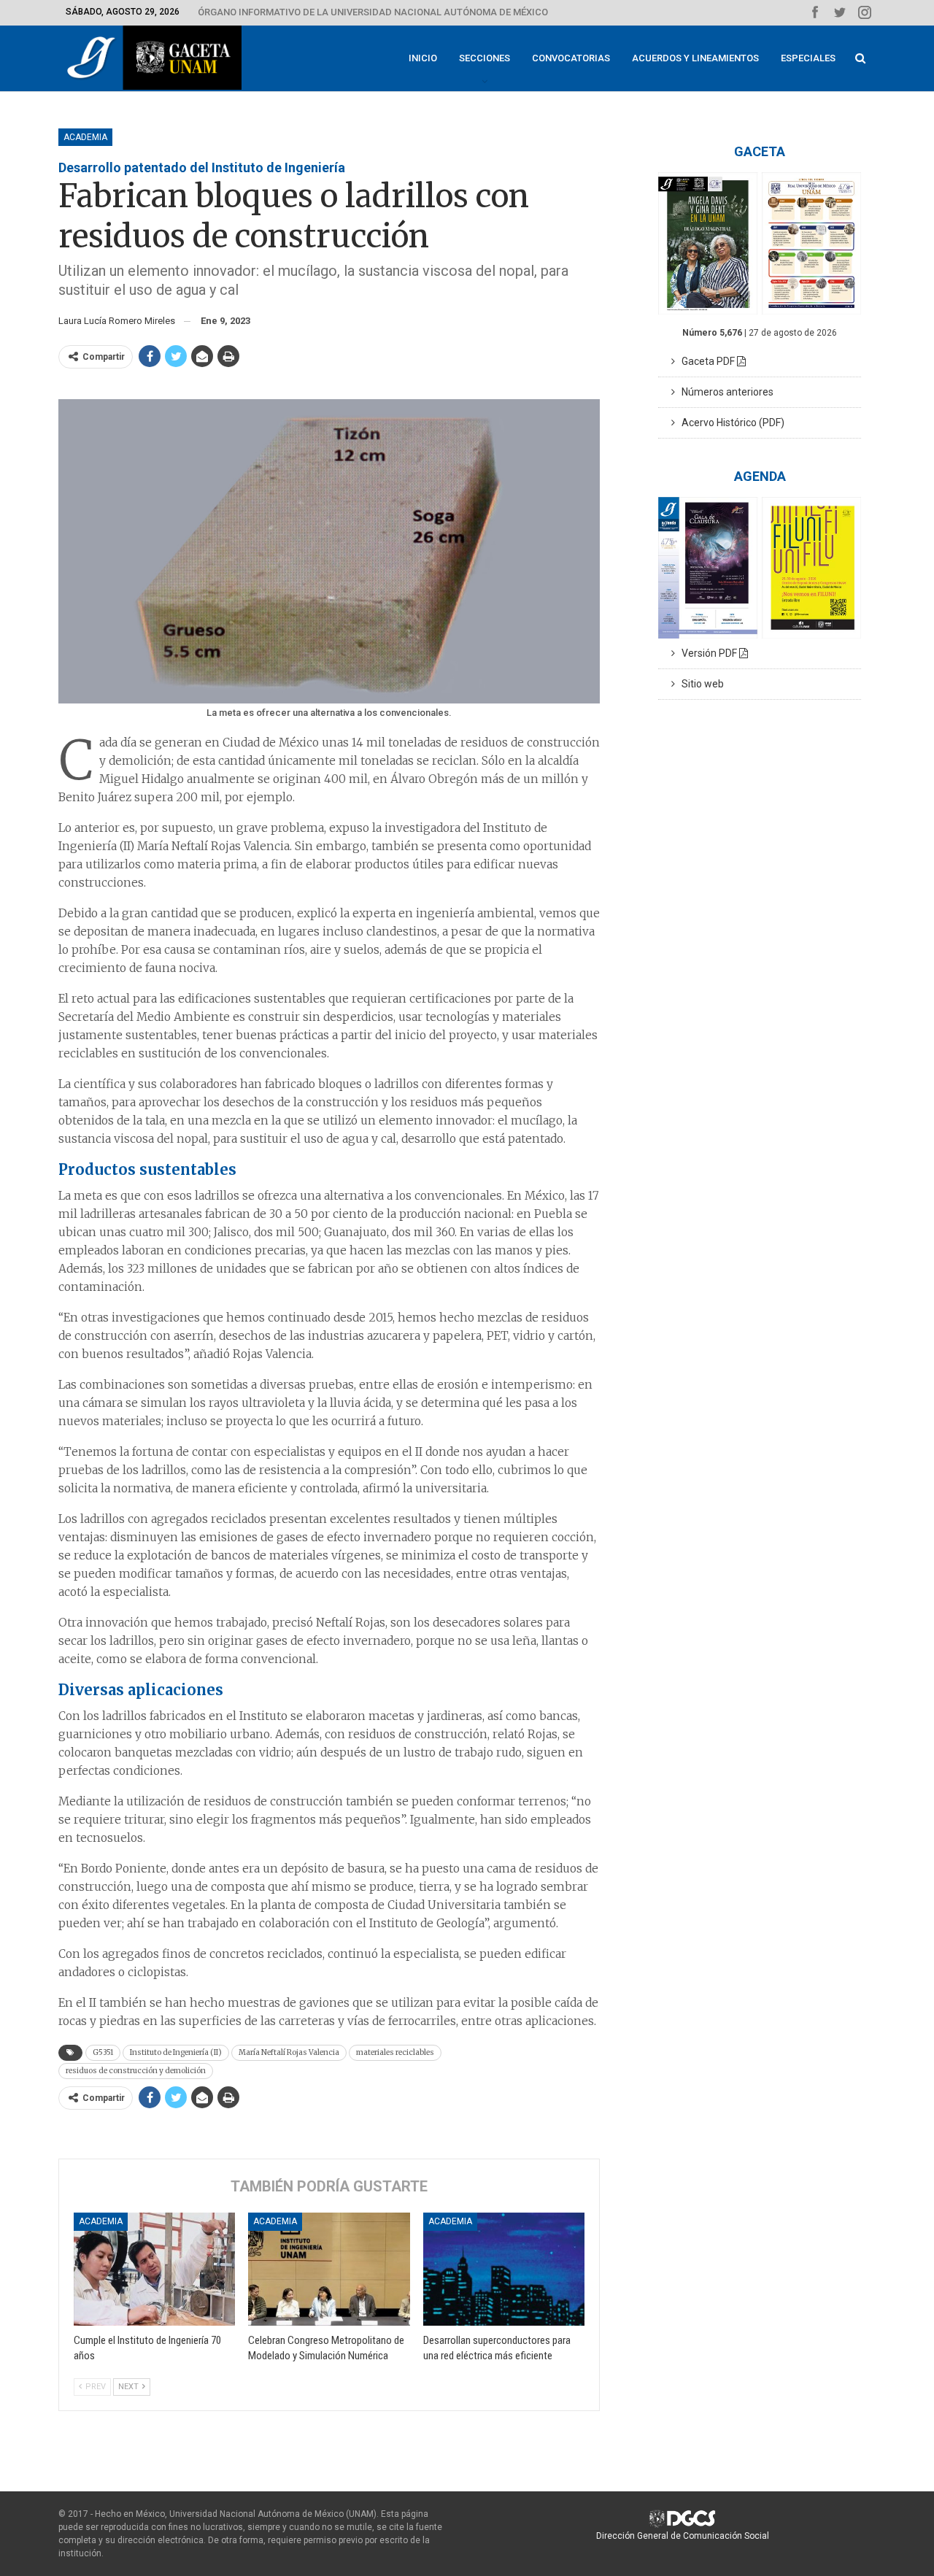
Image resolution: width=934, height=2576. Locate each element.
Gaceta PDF (706, 361)
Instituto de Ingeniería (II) (176, 2052)
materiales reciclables (395, 2052)
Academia (85, 137)
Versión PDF (707, 653)
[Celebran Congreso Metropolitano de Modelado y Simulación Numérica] (329, 2269)
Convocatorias (571, 58)
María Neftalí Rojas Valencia (289, 2052)
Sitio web (699, 684)
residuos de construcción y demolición (136, 2071)
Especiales (808, 58)
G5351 (103, 2052)
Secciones (485, 58)
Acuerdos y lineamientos (695, 58)
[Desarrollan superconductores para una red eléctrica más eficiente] (504, 2269)
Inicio (423, 58)
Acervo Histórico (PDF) (730, 423)
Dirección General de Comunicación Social (683, 2536)
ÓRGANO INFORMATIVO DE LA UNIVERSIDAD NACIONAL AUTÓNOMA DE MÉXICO (373, 12)
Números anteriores (724, 392)
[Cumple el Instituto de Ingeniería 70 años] (154, 2269)
